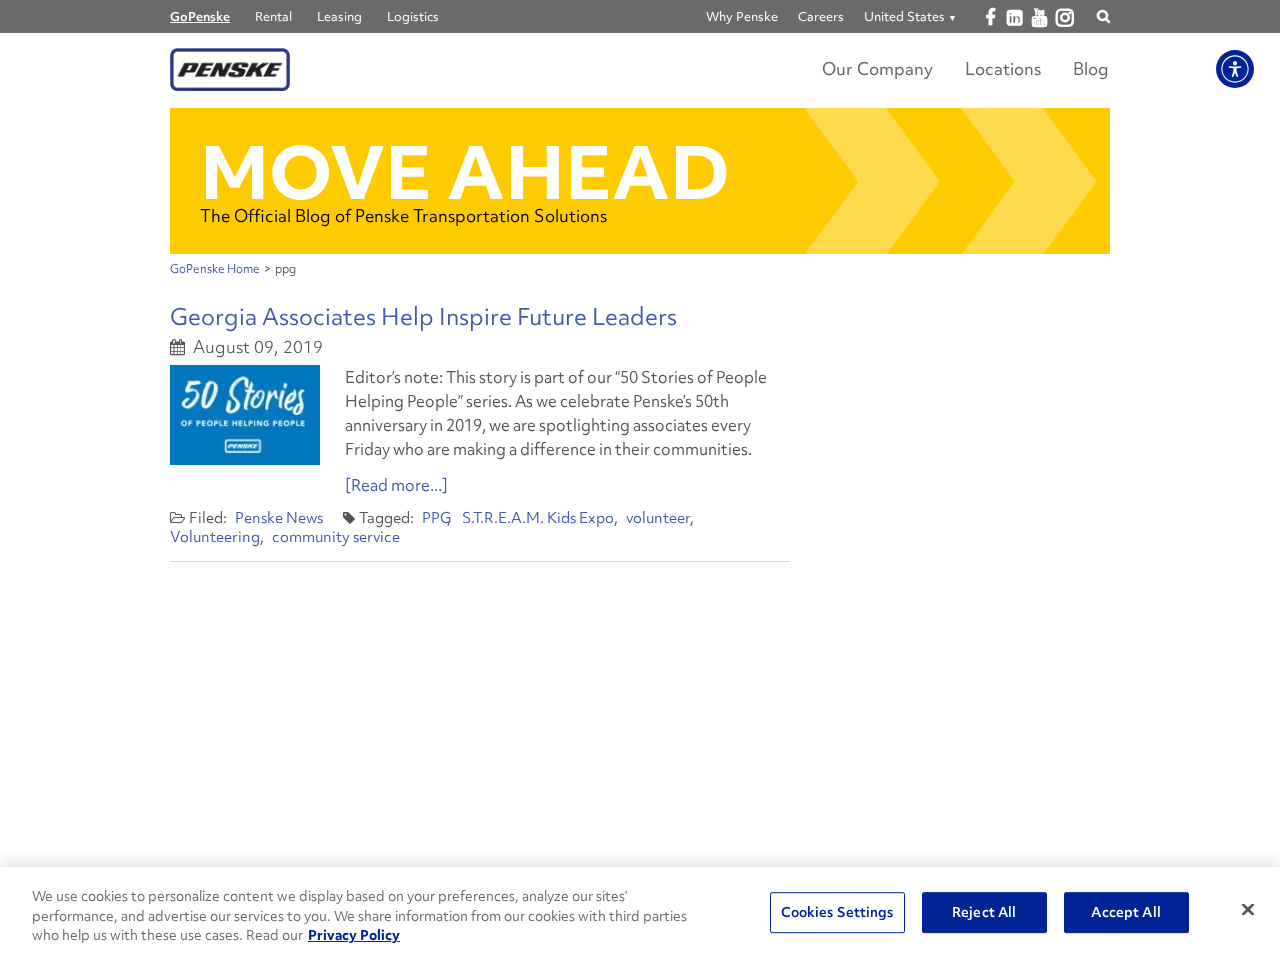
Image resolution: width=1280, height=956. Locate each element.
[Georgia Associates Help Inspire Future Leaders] (245, 415)
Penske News (279, 518)
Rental (273, 16)
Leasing (339, 16)
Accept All (1125, 912)
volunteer (658, 518)
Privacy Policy (354, 935)
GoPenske (200, 16)
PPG (436, 518)
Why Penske (742, 16)
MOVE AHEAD (465, 172)
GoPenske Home (215, 269)
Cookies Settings (837, 912)
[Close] (1248, 909)
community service (336, 537)
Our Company (877, 68)
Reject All (984, 912)
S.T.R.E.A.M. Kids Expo (538, 518)
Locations (1003, 68)
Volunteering (215, 537)
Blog (1091, 68)
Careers (821, 16)
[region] (640, 911)
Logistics (413, 16)
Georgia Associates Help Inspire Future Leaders (423, 316)
